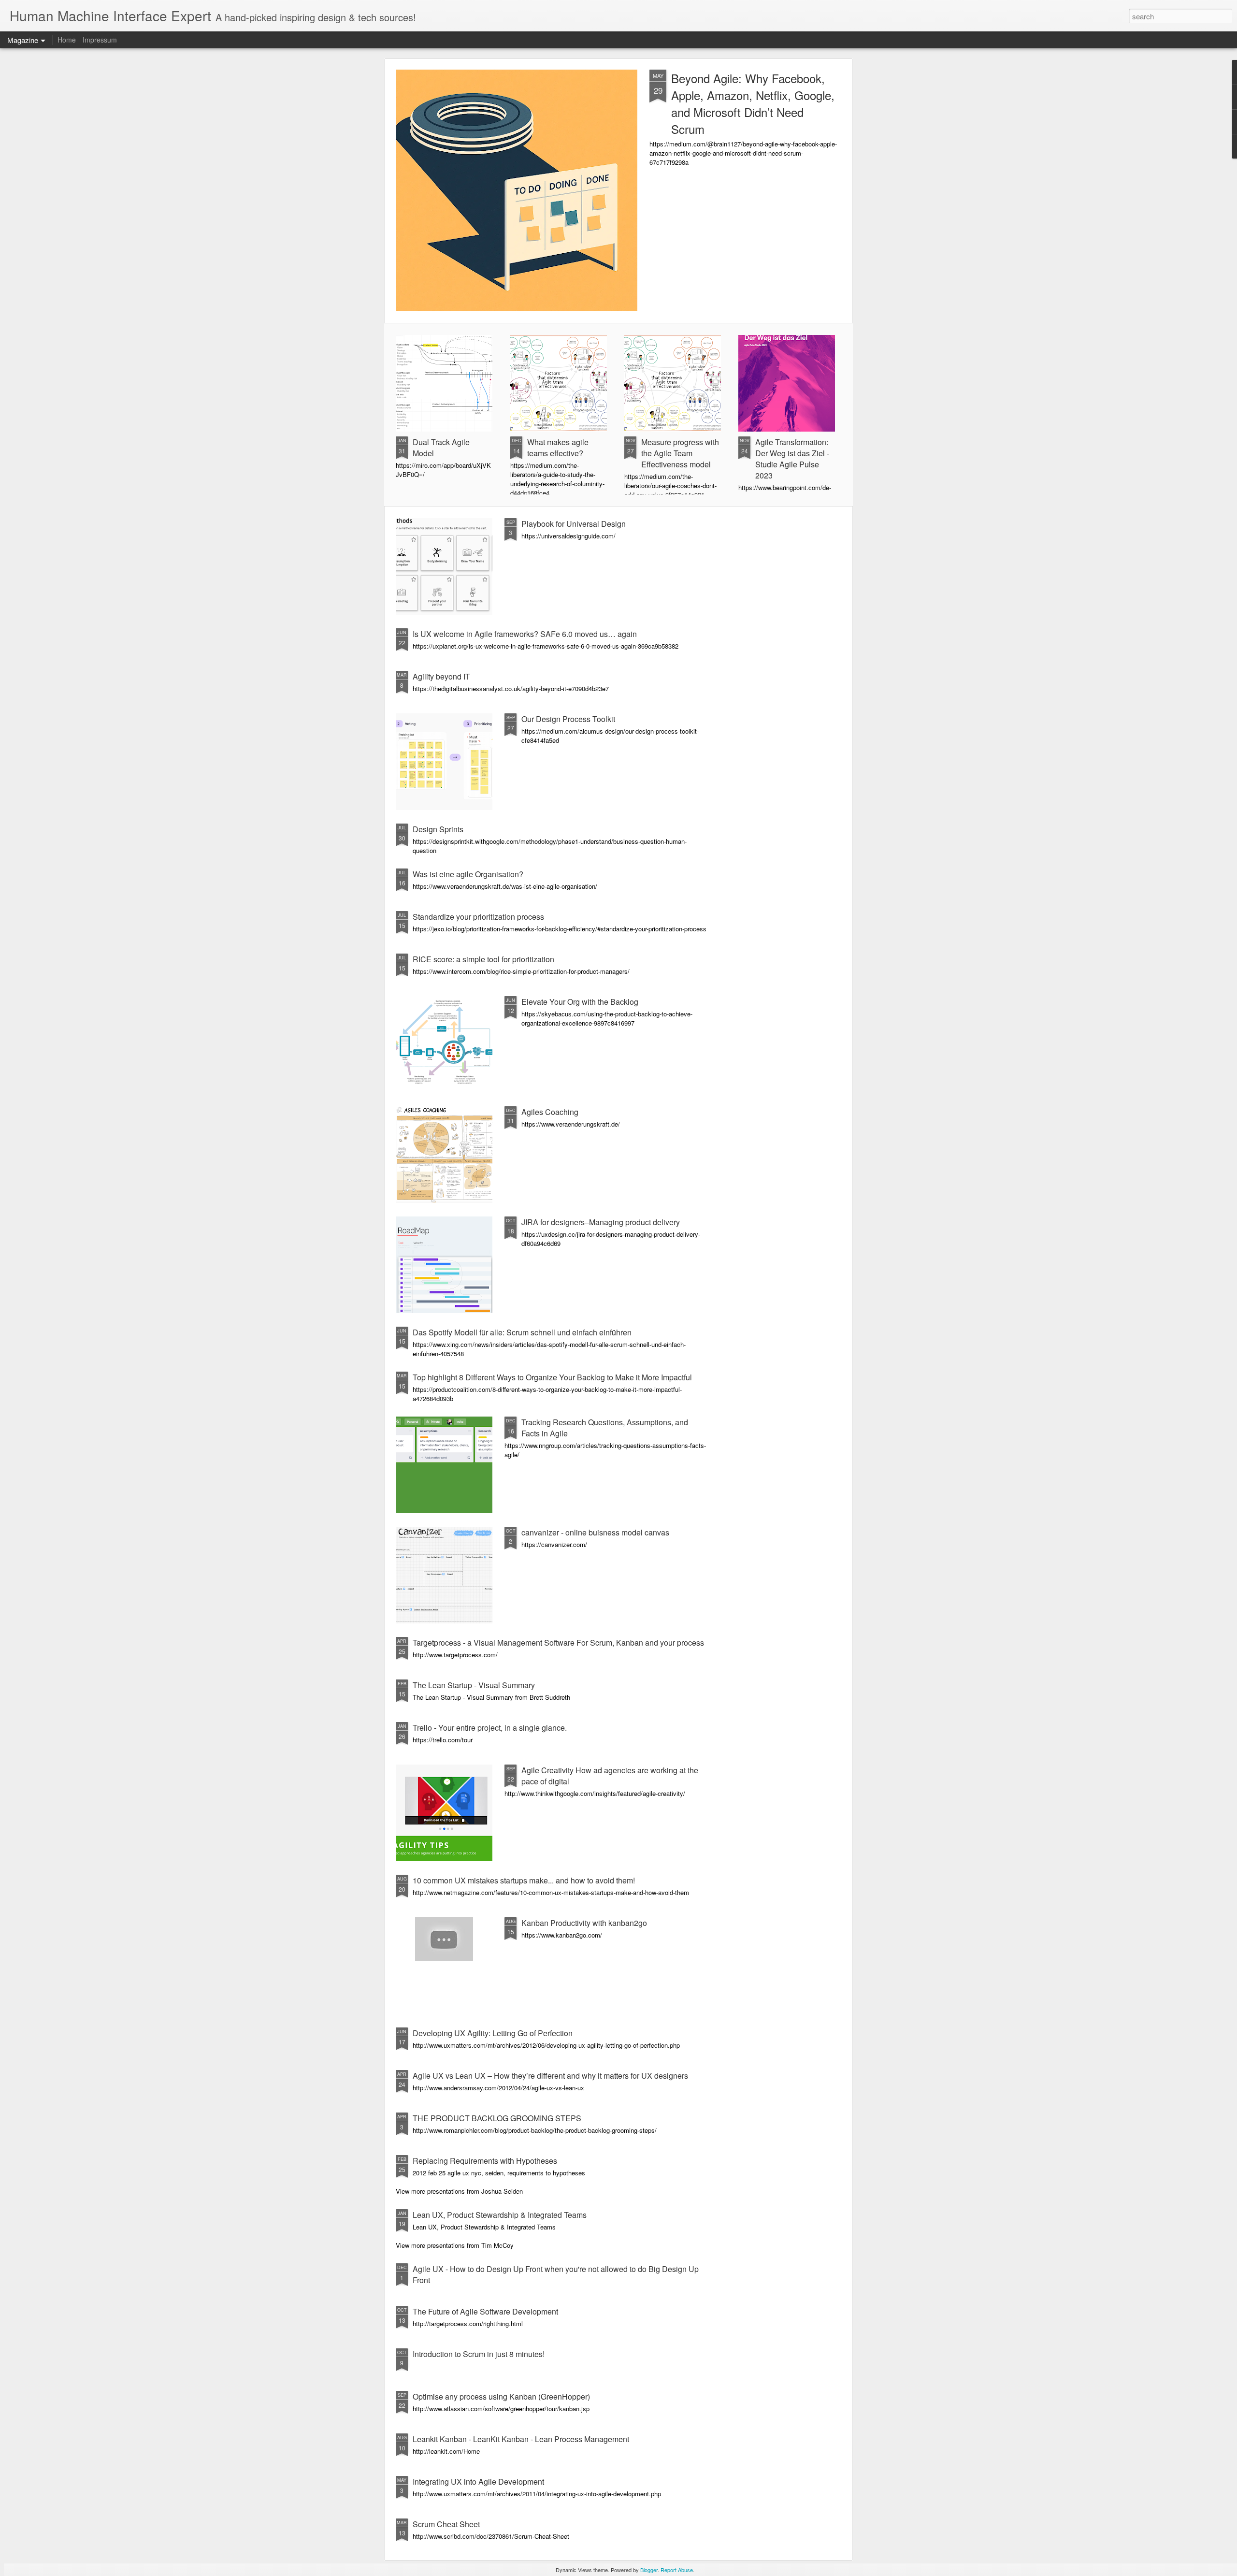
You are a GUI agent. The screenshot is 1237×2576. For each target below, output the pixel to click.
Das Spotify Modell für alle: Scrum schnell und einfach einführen (522, 1332)
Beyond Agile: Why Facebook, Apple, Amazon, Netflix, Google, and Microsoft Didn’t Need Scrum (753, 103)
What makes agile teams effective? (558, 448)
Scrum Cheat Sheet (446, 2524)
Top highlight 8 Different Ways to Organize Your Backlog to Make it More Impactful (552, 1377)
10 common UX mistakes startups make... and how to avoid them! (524, 1880)
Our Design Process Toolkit (568, 719)
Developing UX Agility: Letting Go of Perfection (493, 2033)
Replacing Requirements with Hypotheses (485, 2161)
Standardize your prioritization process (478, 917)
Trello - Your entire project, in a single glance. (490, 1728)
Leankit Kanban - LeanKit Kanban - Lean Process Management (521, 2439)
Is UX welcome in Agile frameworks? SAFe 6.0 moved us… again (525, 634)
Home (67, 40)
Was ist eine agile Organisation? (468, 874)
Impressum (100, 40)
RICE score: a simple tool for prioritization (483, 959)
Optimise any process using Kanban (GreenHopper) (501, 2396)
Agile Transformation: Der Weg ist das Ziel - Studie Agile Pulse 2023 (792, 459)
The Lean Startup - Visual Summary (474, 1685)
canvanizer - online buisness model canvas (595, 1532)
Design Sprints (438, 829)
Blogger (649, 2570)
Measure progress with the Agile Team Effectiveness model (680, 453)
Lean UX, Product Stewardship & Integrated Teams (500, 2215)
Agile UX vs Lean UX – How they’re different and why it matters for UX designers (550, 2076)
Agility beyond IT (441, 676)
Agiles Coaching (550, 1112)
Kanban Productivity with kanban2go (584, 1923)
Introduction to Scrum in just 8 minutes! (479, 2354)
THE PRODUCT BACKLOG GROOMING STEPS (497, 2118)
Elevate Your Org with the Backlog (580, 1002)
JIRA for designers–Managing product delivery (601, 1222)
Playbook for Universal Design (574, 524)
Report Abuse (677, 2570)
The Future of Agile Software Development (485, 2311)
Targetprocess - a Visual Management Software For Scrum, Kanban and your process (558, 1643)
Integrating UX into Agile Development (478, 2482)
